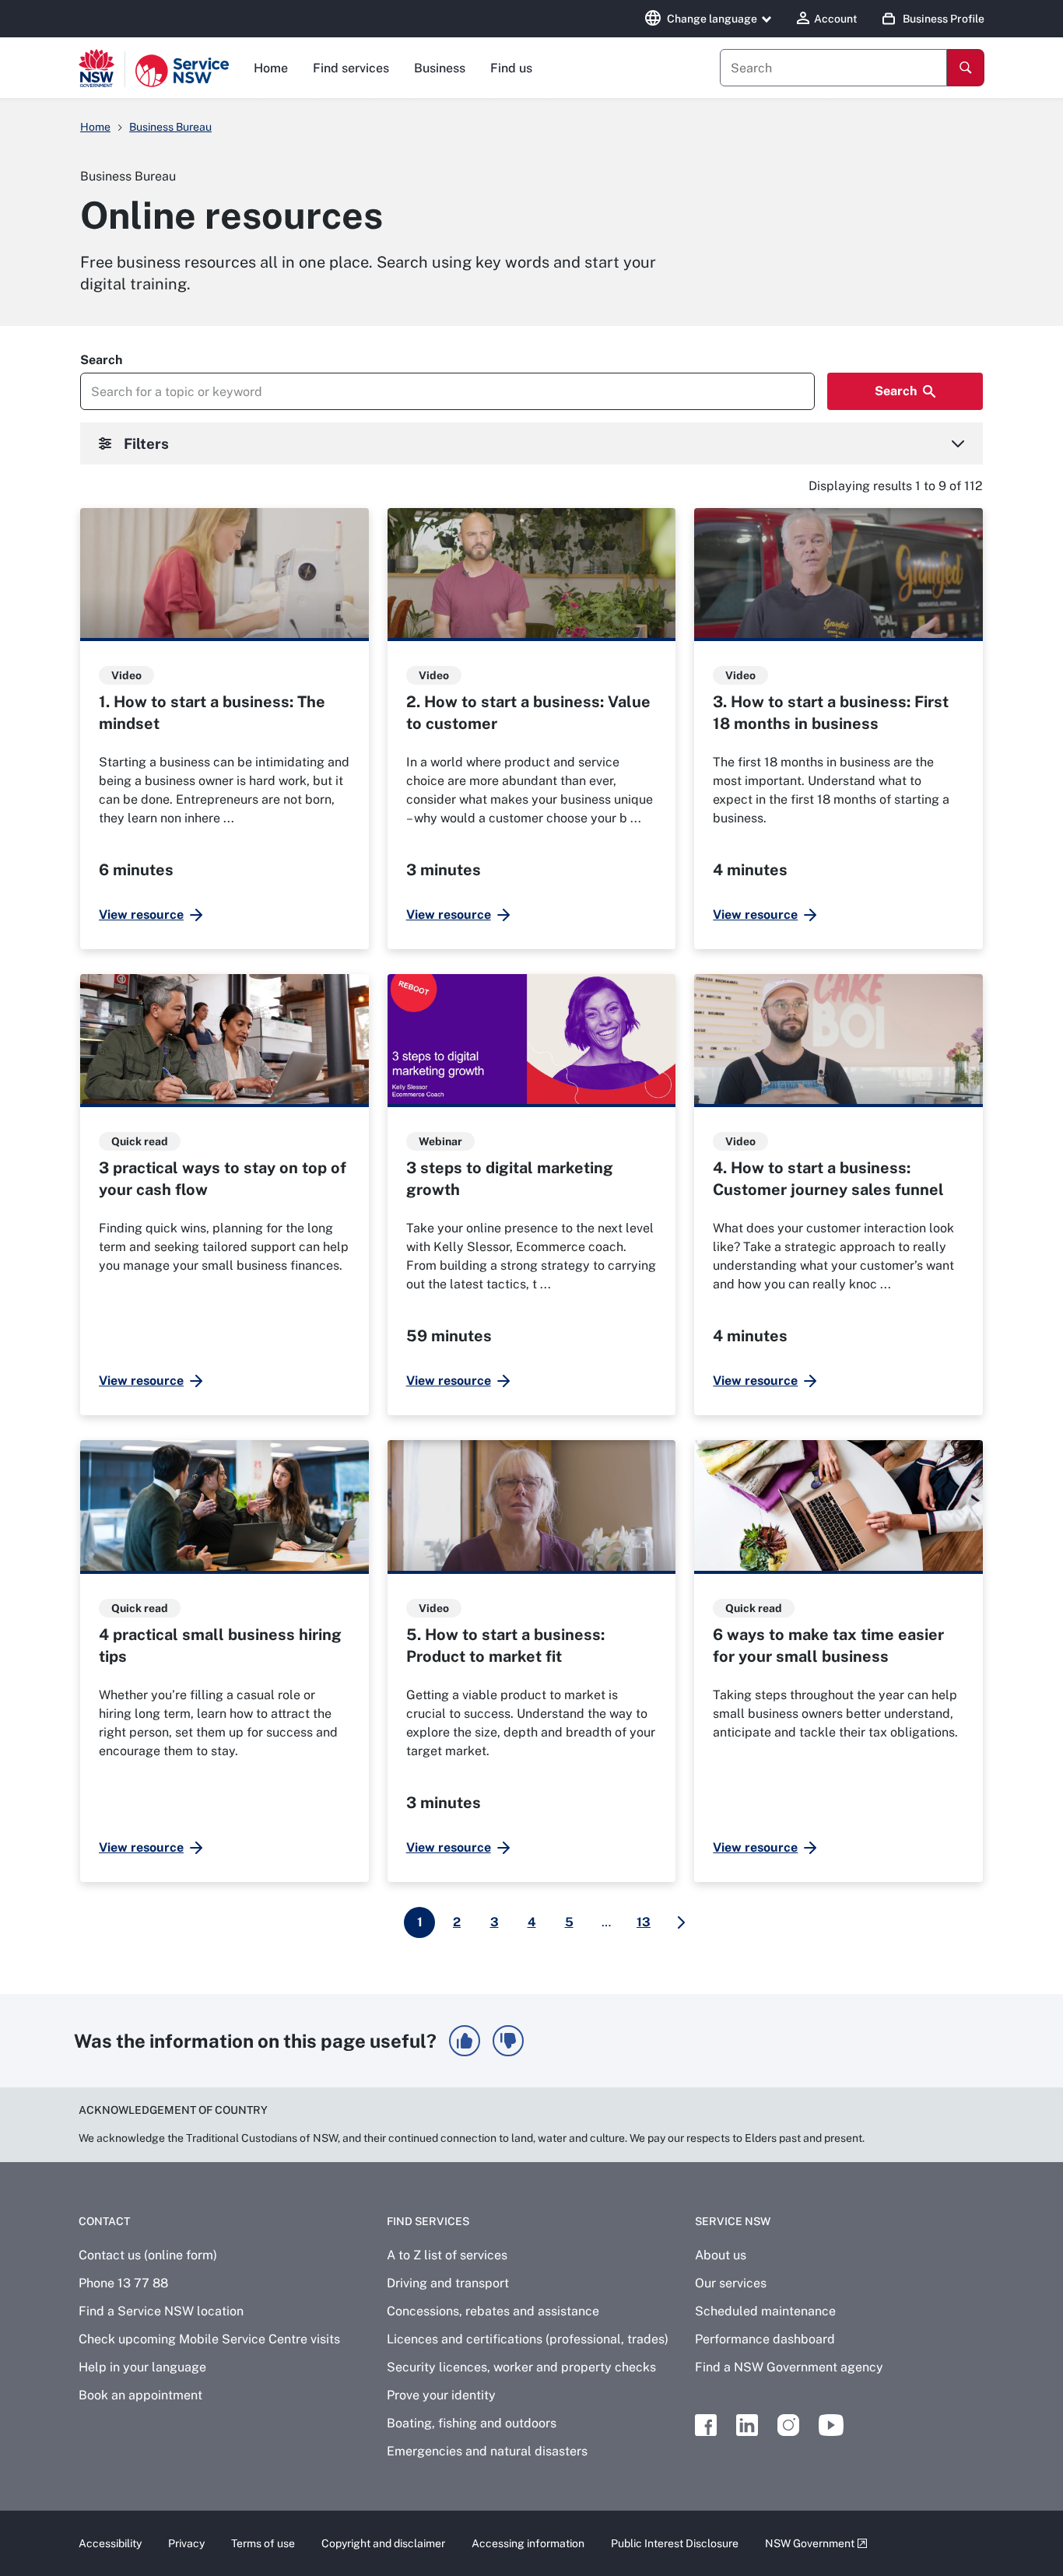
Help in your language (142, 2367)
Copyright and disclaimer (383, 2543)
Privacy (186, 2543)
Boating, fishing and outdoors (472, 2423)
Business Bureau (170, 127)
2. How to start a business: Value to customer (528, 713)
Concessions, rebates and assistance (493, 2311)
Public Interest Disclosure (675, 2543)
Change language (712, 19)
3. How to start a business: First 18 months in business (831, 713)
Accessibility (110, 2543)
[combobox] (833, 68)
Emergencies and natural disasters (487, 2451)
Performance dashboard (765, 2339)
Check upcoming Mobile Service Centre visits (209, 2339)
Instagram (788, 2425)
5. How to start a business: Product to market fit (505, 1645)
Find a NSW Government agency (789, 2367)
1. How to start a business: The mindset (212, 713)
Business (440, 68)
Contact (104, 2221)
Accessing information (528, 2543)
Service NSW (733, 2221)
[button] (465, 2041)
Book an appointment (140, 2395)
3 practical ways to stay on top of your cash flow (223, 1179)
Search (101, 360)
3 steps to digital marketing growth (510, 1179)
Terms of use (263, 2543)
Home (271, 68)
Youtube (831, 2425)
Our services (731, 2283)
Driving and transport (448, 2283)
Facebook (706, 2425)
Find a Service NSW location (161, 2311)
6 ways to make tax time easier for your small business (828, 1645)
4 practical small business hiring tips (220, 1645)
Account (836, 19)
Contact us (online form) (148, 2255)
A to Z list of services (447, 2255)
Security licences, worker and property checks (521, 2367)
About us (721, 2255)
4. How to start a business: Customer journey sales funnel (828, 1179)
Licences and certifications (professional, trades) (528, 2339)
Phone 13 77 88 (123, 2283)
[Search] (966, 68)
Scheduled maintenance (765, 2311)
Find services (351, 68)
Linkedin (747, 2425)
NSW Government (810, 2543)
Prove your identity (441, 2395)
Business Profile (944, 19)
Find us (511, 68)
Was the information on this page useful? (255, 2041)
